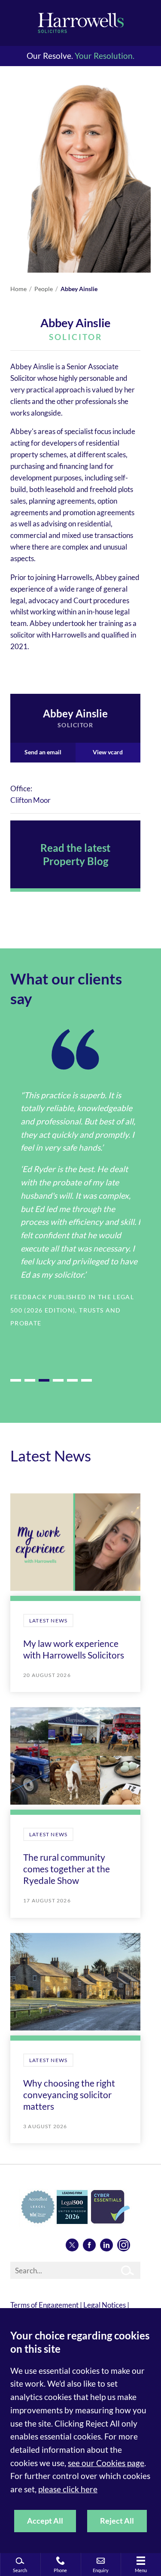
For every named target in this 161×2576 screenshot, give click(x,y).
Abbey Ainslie (79, 289)
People (44, 289)
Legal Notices (105, 2305)
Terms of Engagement (44, 2305)
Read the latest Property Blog (75, 854)
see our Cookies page (106, 2463)
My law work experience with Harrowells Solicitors (74, 1649)
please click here (68, 2489)
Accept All (45, 2521)
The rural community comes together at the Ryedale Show (67, 1869)
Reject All (117, 2521)
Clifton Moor (30, 800)
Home (18, 289)
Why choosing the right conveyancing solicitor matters (69, 2095)
